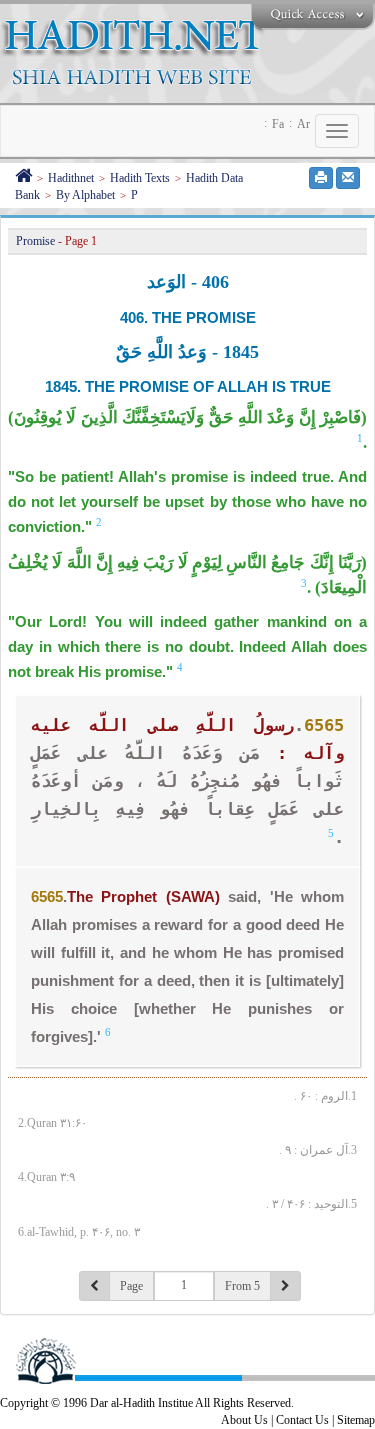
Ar (303, 124)
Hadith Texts (140, 178)
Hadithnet (71, 178)
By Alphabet (85, 195)
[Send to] (348, 178)
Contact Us (302, 1420)
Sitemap (356, 1420)
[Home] (23, 178)
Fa (278, 124)
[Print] (321, 178)
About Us (244, 1420)
